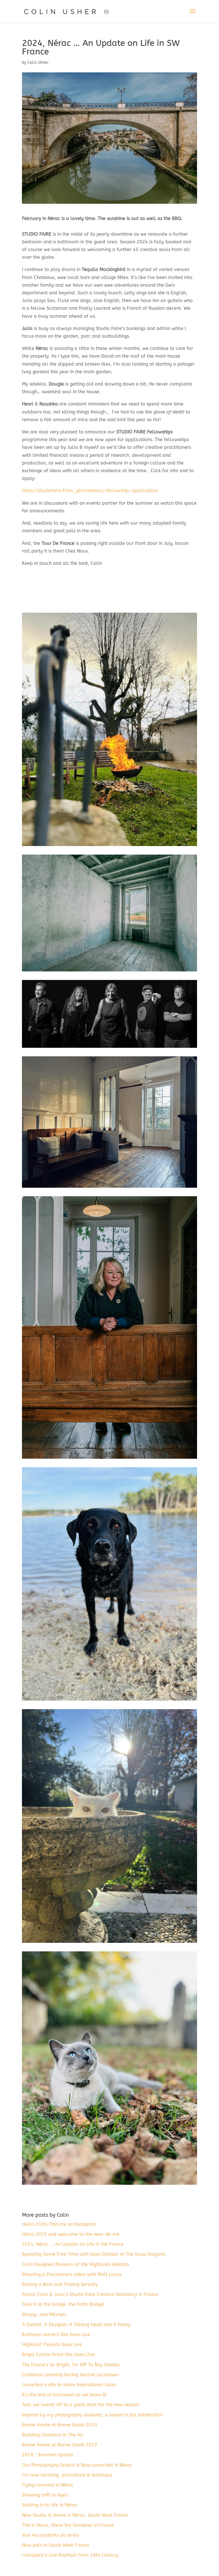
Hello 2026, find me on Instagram (59, 2224)
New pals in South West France (56, 2545)
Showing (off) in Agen (45, 2495)
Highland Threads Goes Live (52, 2344)
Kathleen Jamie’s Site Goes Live (56, 2334)
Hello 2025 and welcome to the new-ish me (71, 2234)
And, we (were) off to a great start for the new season (81, 2405)
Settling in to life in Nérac (50, 2505)
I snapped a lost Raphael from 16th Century (70, 2555)
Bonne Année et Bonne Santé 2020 (60, 2425)
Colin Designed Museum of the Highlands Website (76, 2264)
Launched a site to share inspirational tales (69, 2385)
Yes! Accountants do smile (50, 2535)
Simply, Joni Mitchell (44, 2315)
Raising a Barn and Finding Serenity (60, 2284)
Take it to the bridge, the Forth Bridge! (63, 2304)
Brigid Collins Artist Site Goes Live (58, 2354)
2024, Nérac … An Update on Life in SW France (73, 2244)
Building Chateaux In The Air (53, 2435)
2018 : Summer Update (48, 2455)
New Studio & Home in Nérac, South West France (75, 2515)
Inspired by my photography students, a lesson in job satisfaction (92, 2415)
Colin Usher (38, 63)
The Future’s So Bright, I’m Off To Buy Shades (71, 2365)
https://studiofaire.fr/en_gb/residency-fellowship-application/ (90, 491)
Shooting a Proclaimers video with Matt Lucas (72, 2274)
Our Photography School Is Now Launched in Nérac (77, 2465)
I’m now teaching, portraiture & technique (67, 2475)
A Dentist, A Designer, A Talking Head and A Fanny (76, 2325)
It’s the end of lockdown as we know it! (64, 2395)
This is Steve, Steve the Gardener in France (68, 2525)
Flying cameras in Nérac (48, 2485)
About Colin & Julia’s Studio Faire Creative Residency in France (90, 2294)
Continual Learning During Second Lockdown (70, 2375)
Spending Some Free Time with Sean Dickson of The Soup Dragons (94, 2254)
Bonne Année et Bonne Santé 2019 (60, 2445)
